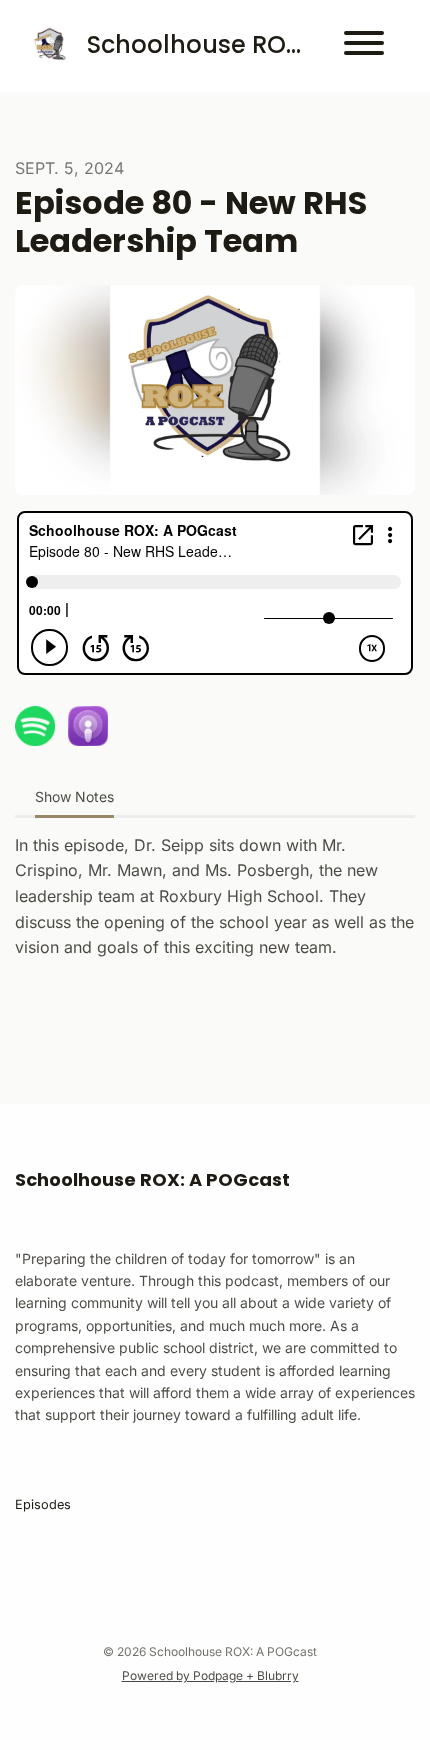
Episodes (43, 1504)
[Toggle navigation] (364, 46)
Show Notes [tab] (74, 796)
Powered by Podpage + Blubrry (210, 1675)
